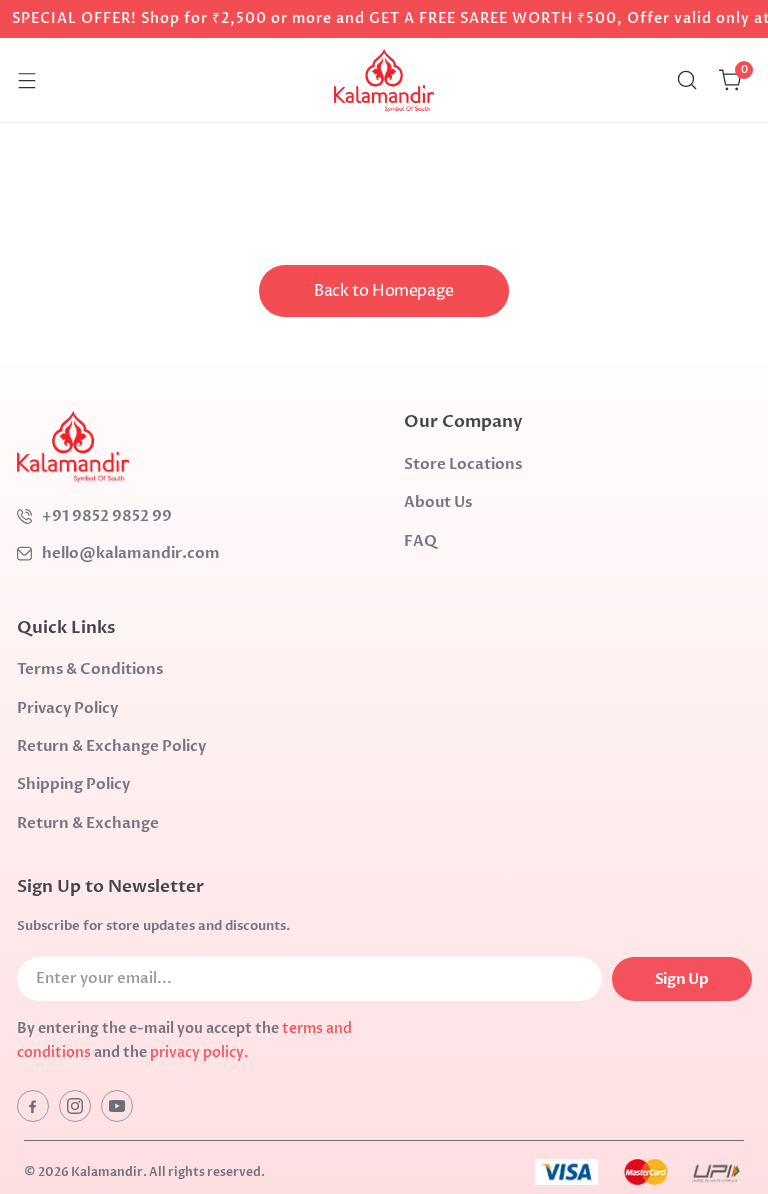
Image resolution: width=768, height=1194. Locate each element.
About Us (438, 502)
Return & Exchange (88, 823)
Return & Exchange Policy (111, 746)
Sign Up (681, 979)
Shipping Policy (73, 784)
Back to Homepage (384, 291)
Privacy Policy (67, 708)
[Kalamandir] (384, 80)
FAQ (420, 541)
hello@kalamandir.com (131, 553)
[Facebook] (33, 1106)
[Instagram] (75, 1106)
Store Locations (463, 464)
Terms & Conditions (90, 669)
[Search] (687, 80)
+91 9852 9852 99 (107, 516)
